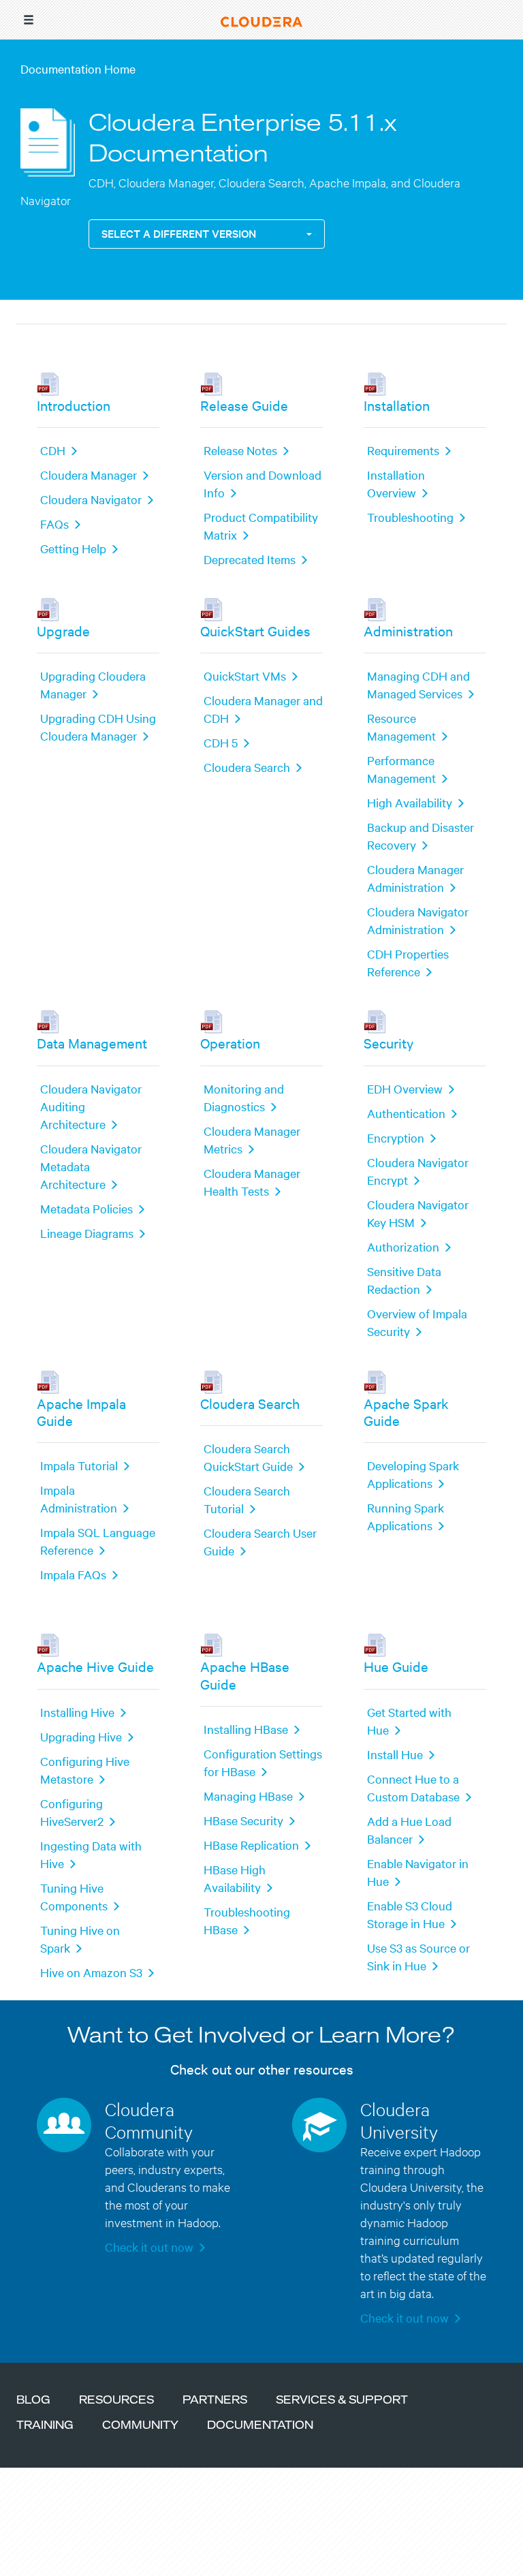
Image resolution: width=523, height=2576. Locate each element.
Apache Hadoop (50, 2550)
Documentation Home (78, 68)
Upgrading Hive (81, 1736)
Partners (215, 2401)
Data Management (92, 1043)
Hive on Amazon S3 (91, 1972)
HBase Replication (251, 1845)
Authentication (406, 1113)
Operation (230, 1043)
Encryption (396, 1137)
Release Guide (244, 405)
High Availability (410, 802)
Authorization (403, 1246)
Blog (33, 2401)
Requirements (403, 450)
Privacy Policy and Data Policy (348, 2532)
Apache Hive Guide (95, 1666)
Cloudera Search (247, 767)
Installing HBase (246, 1729)
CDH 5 (221, 742)
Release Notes (240, 450)
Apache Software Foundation (422, 2550)
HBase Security (243, 1820)
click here (161, 2568)
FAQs (54, 524)
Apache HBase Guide (245, 1675)
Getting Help (73, 548)
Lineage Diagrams (87, 1233)
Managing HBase (248, 1796)
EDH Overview (405, 1088)
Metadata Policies (86, 1208)
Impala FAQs (73, 1574)
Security (389, 1043)
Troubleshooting (410, 517)
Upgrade (63, 631)
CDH (53, 450)
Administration (408, 631)
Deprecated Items (250, 559)
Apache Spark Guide (406, 1412)
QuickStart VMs (245, 676)
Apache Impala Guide (81, 1412)
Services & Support (342, 2401)
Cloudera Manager (89, 475)
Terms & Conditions (231, 2532)
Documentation (260, 2426)
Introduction (74, 405)
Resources (116, 2401)
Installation (397, 405)
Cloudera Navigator (91, 499)
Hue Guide (396, 1666)
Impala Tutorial (79, 1465)
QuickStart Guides (255, 631)
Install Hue (395, 1754)
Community (140, 2426)
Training (45, 2426)
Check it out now (149, 2247)
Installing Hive (77, 1712)
